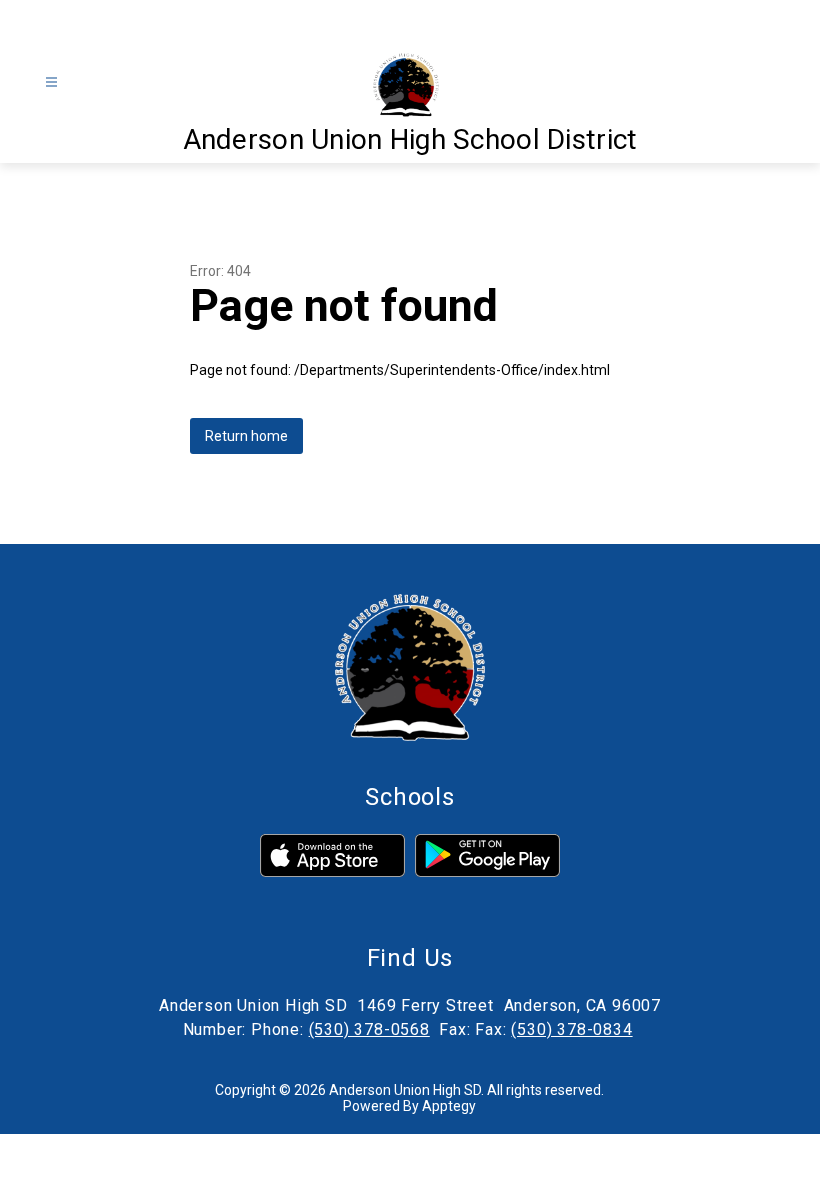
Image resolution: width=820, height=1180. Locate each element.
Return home (246, 436)
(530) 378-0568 (369, 1029)
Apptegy (449, 1106)
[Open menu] (51, 82)
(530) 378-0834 (571, 1029)
